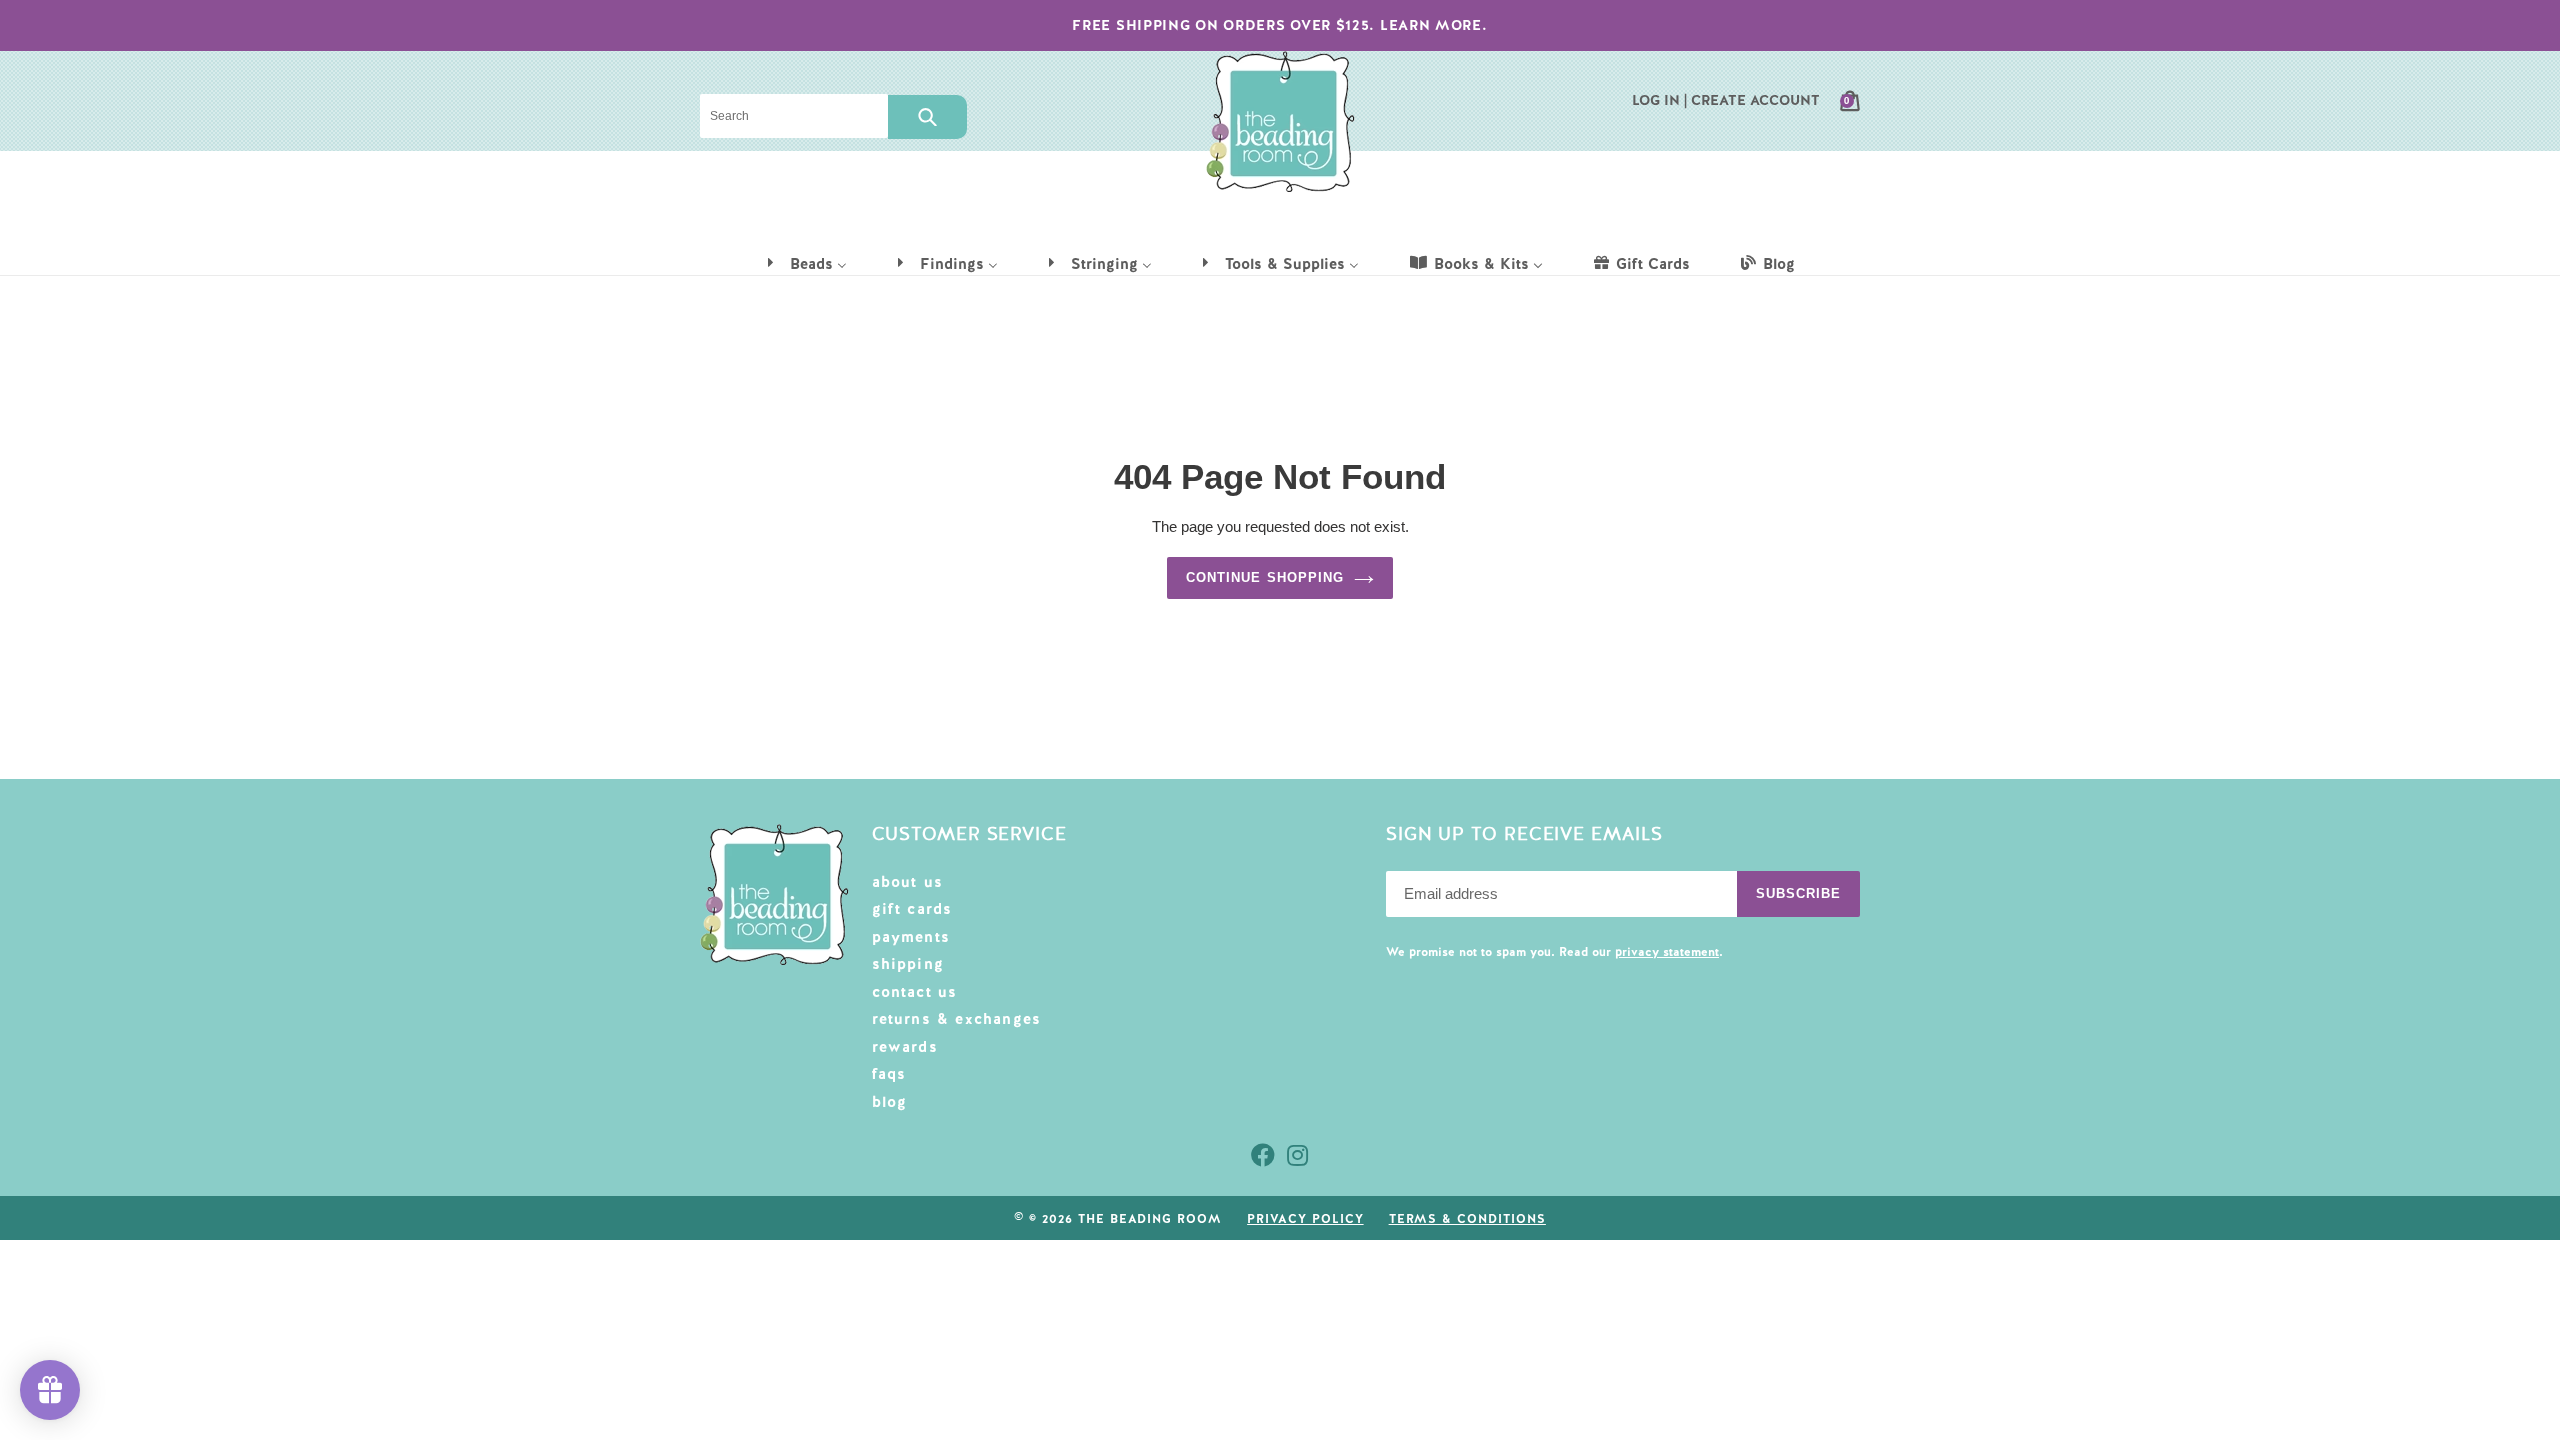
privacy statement (1667, 952)
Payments (911, 937)
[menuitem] (806, 263)
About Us (908, 882)
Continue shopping (1265, 577)
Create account (1755, 100)
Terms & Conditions (1467, 1219)
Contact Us (915, 992)
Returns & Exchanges (957, 1019)
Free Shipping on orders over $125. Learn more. (1279, 25)
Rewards (905, 1047)
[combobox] (794, 116)
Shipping (908, 964)
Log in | (1659, 100)
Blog (890, 1102)
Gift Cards (912, 909)
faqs (889, 1074)
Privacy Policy (1305, 1219)
